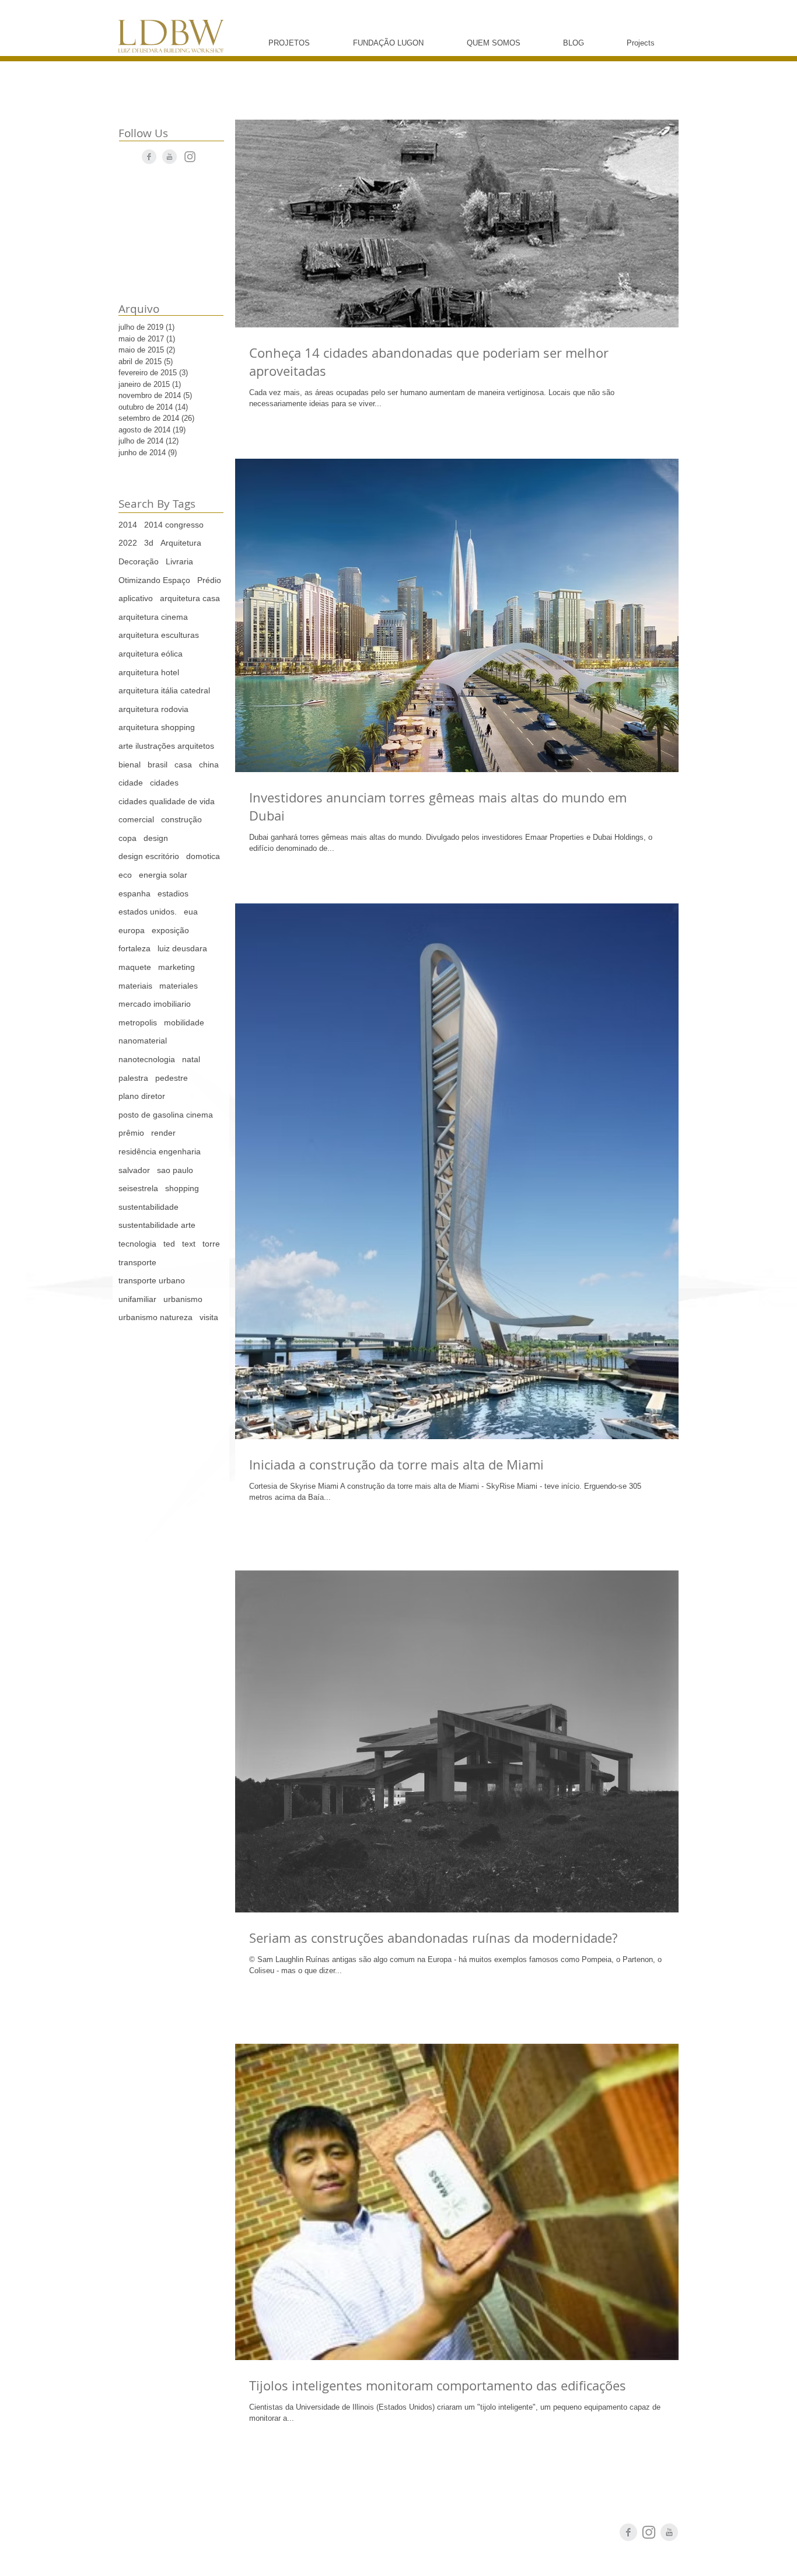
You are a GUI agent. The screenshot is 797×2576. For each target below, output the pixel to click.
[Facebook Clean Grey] (149, 157)
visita (209, 1317)
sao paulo (175, 1170)
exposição (170, 930)
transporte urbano (152, 1280)
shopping (182, 1188)
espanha (134, 893)
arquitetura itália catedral (164, 690)
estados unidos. (148, 912)
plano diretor (142, 1096)
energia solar (163, 875)
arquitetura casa (190, 598)
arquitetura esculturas (159, 635)
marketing (176, 967)
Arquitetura (181, 543)
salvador (134, 1170)
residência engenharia (160, 1151)
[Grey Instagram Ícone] (190, 157)
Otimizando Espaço (154, 580)
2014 (128, 525)
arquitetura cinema (153, 617)
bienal (130, 765)
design (156, 838)
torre (211, 1244)
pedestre (172, 1078)
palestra (133, 1078)
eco (125, 875)
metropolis (138, 1022)
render (163, 1133)
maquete (135, 967)
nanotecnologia (147, 1059)
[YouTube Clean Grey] (169, 157)
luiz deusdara (182, 948)
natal (191, 1059)
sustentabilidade (148, 1207)
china (209, 765)
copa (127, 838)
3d (149, 543)
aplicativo (136, 598)
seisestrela (138, 1188)
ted (169, 1244)
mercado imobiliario (155, 1004)
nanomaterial (143, 1041)
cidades (164, 783)
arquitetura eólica (151, 654)
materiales (179, 986)
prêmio (131, 1133)
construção (181, 819)
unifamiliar (137, 1299)
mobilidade (184, 1022)
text (189, 1244)
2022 (128, 543)
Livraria (179, 561)
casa (183, 765)
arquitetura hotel (149, 672)
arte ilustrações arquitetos (166, 746)
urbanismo (183, 1299)
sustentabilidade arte (157, 1225)
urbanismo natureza (155, 1317)
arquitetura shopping (157, 727)
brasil (158, 765)
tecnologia (137, 1244)
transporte (137, 1262)
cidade (131, 783)
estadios (173, 893)
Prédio (209, 580)
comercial (136, 819)
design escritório (149, 856)
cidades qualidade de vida (167, 801)
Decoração (139, 561)
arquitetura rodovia (153, 709)
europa (132, 930)
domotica (203, 856)
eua (191, 912)
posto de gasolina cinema (166, 1115)
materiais (135, 986)
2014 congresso (174, 525)
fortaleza (134, 948)
